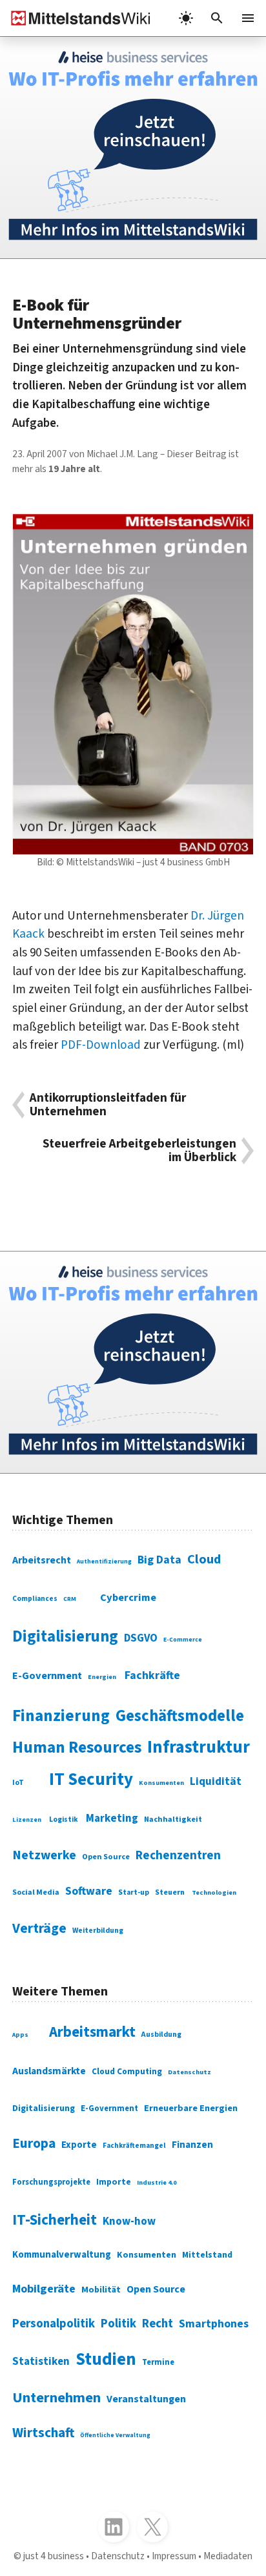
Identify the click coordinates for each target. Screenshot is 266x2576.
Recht (158, 2324)
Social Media (36, 1892)
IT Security (91, 1780)
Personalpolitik (54, 2324)
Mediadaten (228, 2556)
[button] (217, 18)
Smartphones (214, 2324)
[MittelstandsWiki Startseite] (76, 18)
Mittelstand (207, 2255)
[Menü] (248, 18)
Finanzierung (61, 1716)
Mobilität (101, 2290)
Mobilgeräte (44, 2289)
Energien (102, 1677)
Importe (114, 2182)
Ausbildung (161, 2035)
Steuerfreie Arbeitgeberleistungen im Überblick (139, 1151)
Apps (20, 2035)
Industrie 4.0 (157, 2183)
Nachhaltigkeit (173, 1819)
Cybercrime (128, 1598)
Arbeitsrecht (42, 1560)
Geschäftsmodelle (180, 1716)
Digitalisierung (65, 1637)
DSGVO (141, 1638)
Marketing (112, 1819)
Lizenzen (27, 1820)
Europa (34, 2144)
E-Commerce (183, 1640)
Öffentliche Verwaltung (115, 2435)
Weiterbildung (98, 1931)
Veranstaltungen (146, 2399)
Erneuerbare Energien (191, 2108)
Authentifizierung (104, 1561)
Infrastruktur (199, 1747)
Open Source (106, 1857)
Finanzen (192, 2145)
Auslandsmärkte (49, 2071)
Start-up (134, 1892)
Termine (158, 2362)
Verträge (39, 1929)
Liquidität (216, 1782)
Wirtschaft (43, 2433)
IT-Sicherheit (55, 2220)
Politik (118, 2324)
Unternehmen (56, 2398)
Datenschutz (189, 2072)
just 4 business (54, 2556)
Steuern (170, 1892)
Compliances (35, 1599)
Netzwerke (44, 1855)
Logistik (64, 1819)
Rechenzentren (178, 1856)
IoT (18, 1783)
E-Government (47, 1676)
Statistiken (41, 2362)
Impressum (174, 2556)
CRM (70, 1599)
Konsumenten (161, 1783)
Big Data (159, 1560)
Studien (106, 2360)
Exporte (79, 2145)
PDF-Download (101, 1045)
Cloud (204, 1559)
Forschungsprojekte (51, 2182)
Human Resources (77, 1747)
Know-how (129, 2221)
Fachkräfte (152, 1675)
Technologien (214, 1892)
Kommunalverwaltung (62, 2255)
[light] (186, 18)
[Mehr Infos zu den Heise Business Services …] (133, 148)
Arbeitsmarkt (92, 2032)
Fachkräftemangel (134, 2146)
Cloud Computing (127, 2071)
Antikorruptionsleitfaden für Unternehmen (108, 1105)
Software (89, 1891)
